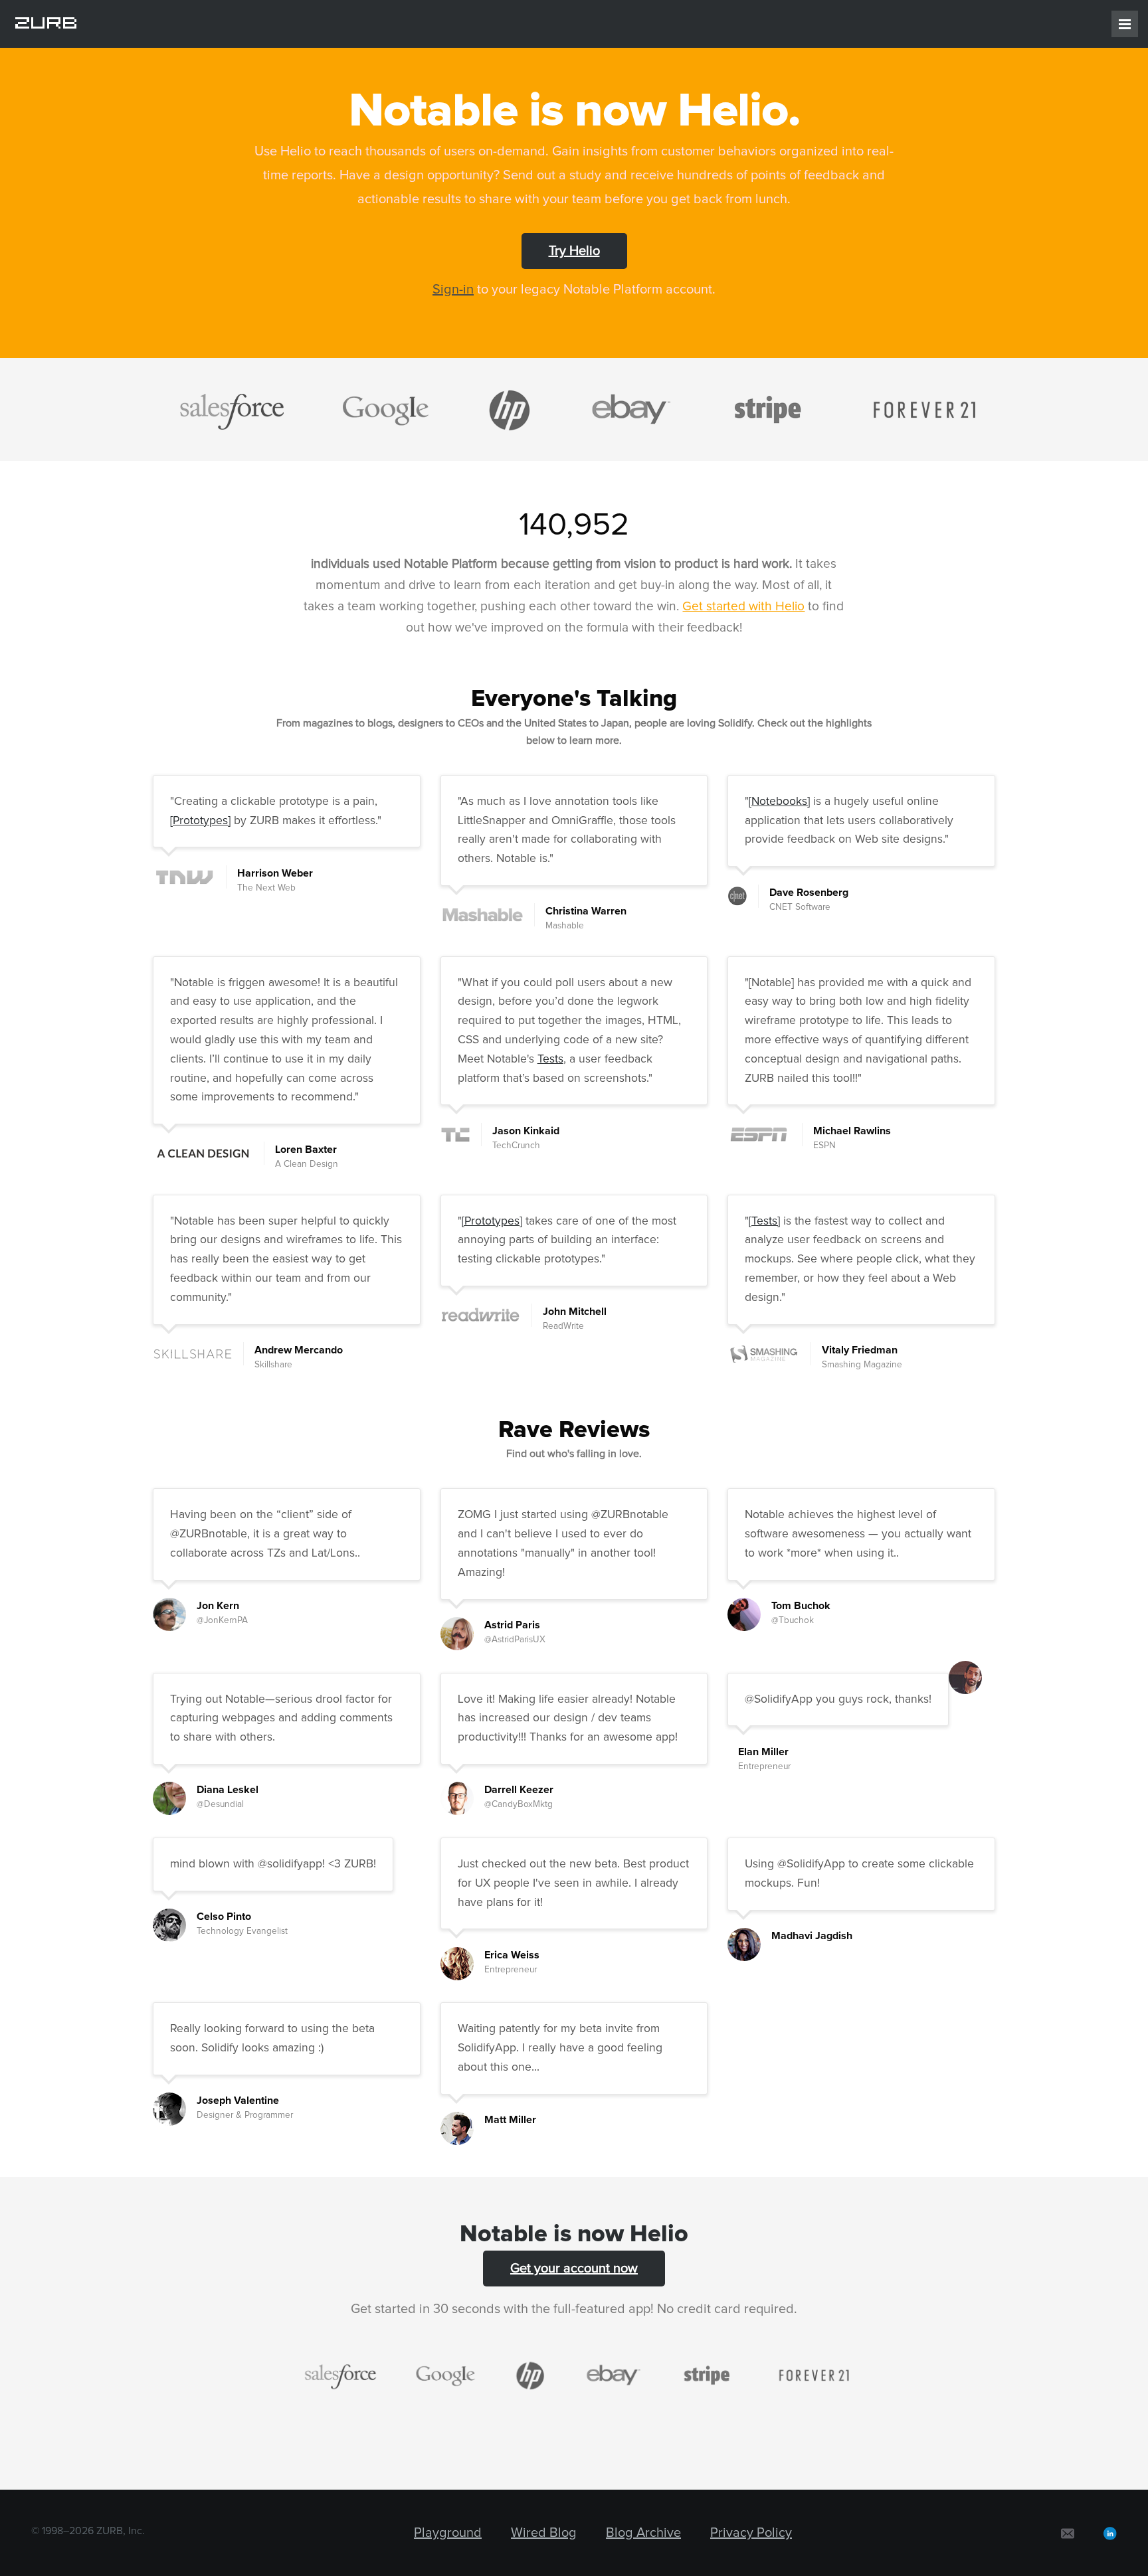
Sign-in (453, 290)
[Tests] (764, 1221)
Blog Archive (643, 2533)
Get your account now (574, 2269)
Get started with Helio (743, 607)
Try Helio (574, 251)
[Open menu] (1125, 24)
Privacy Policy (751, 2533)
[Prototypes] (200, 821)
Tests (550, 1059)
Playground (448, 2533)
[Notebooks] (779, 802)
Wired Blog (544, 2533)
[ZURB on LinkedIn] (1110, 2533)
